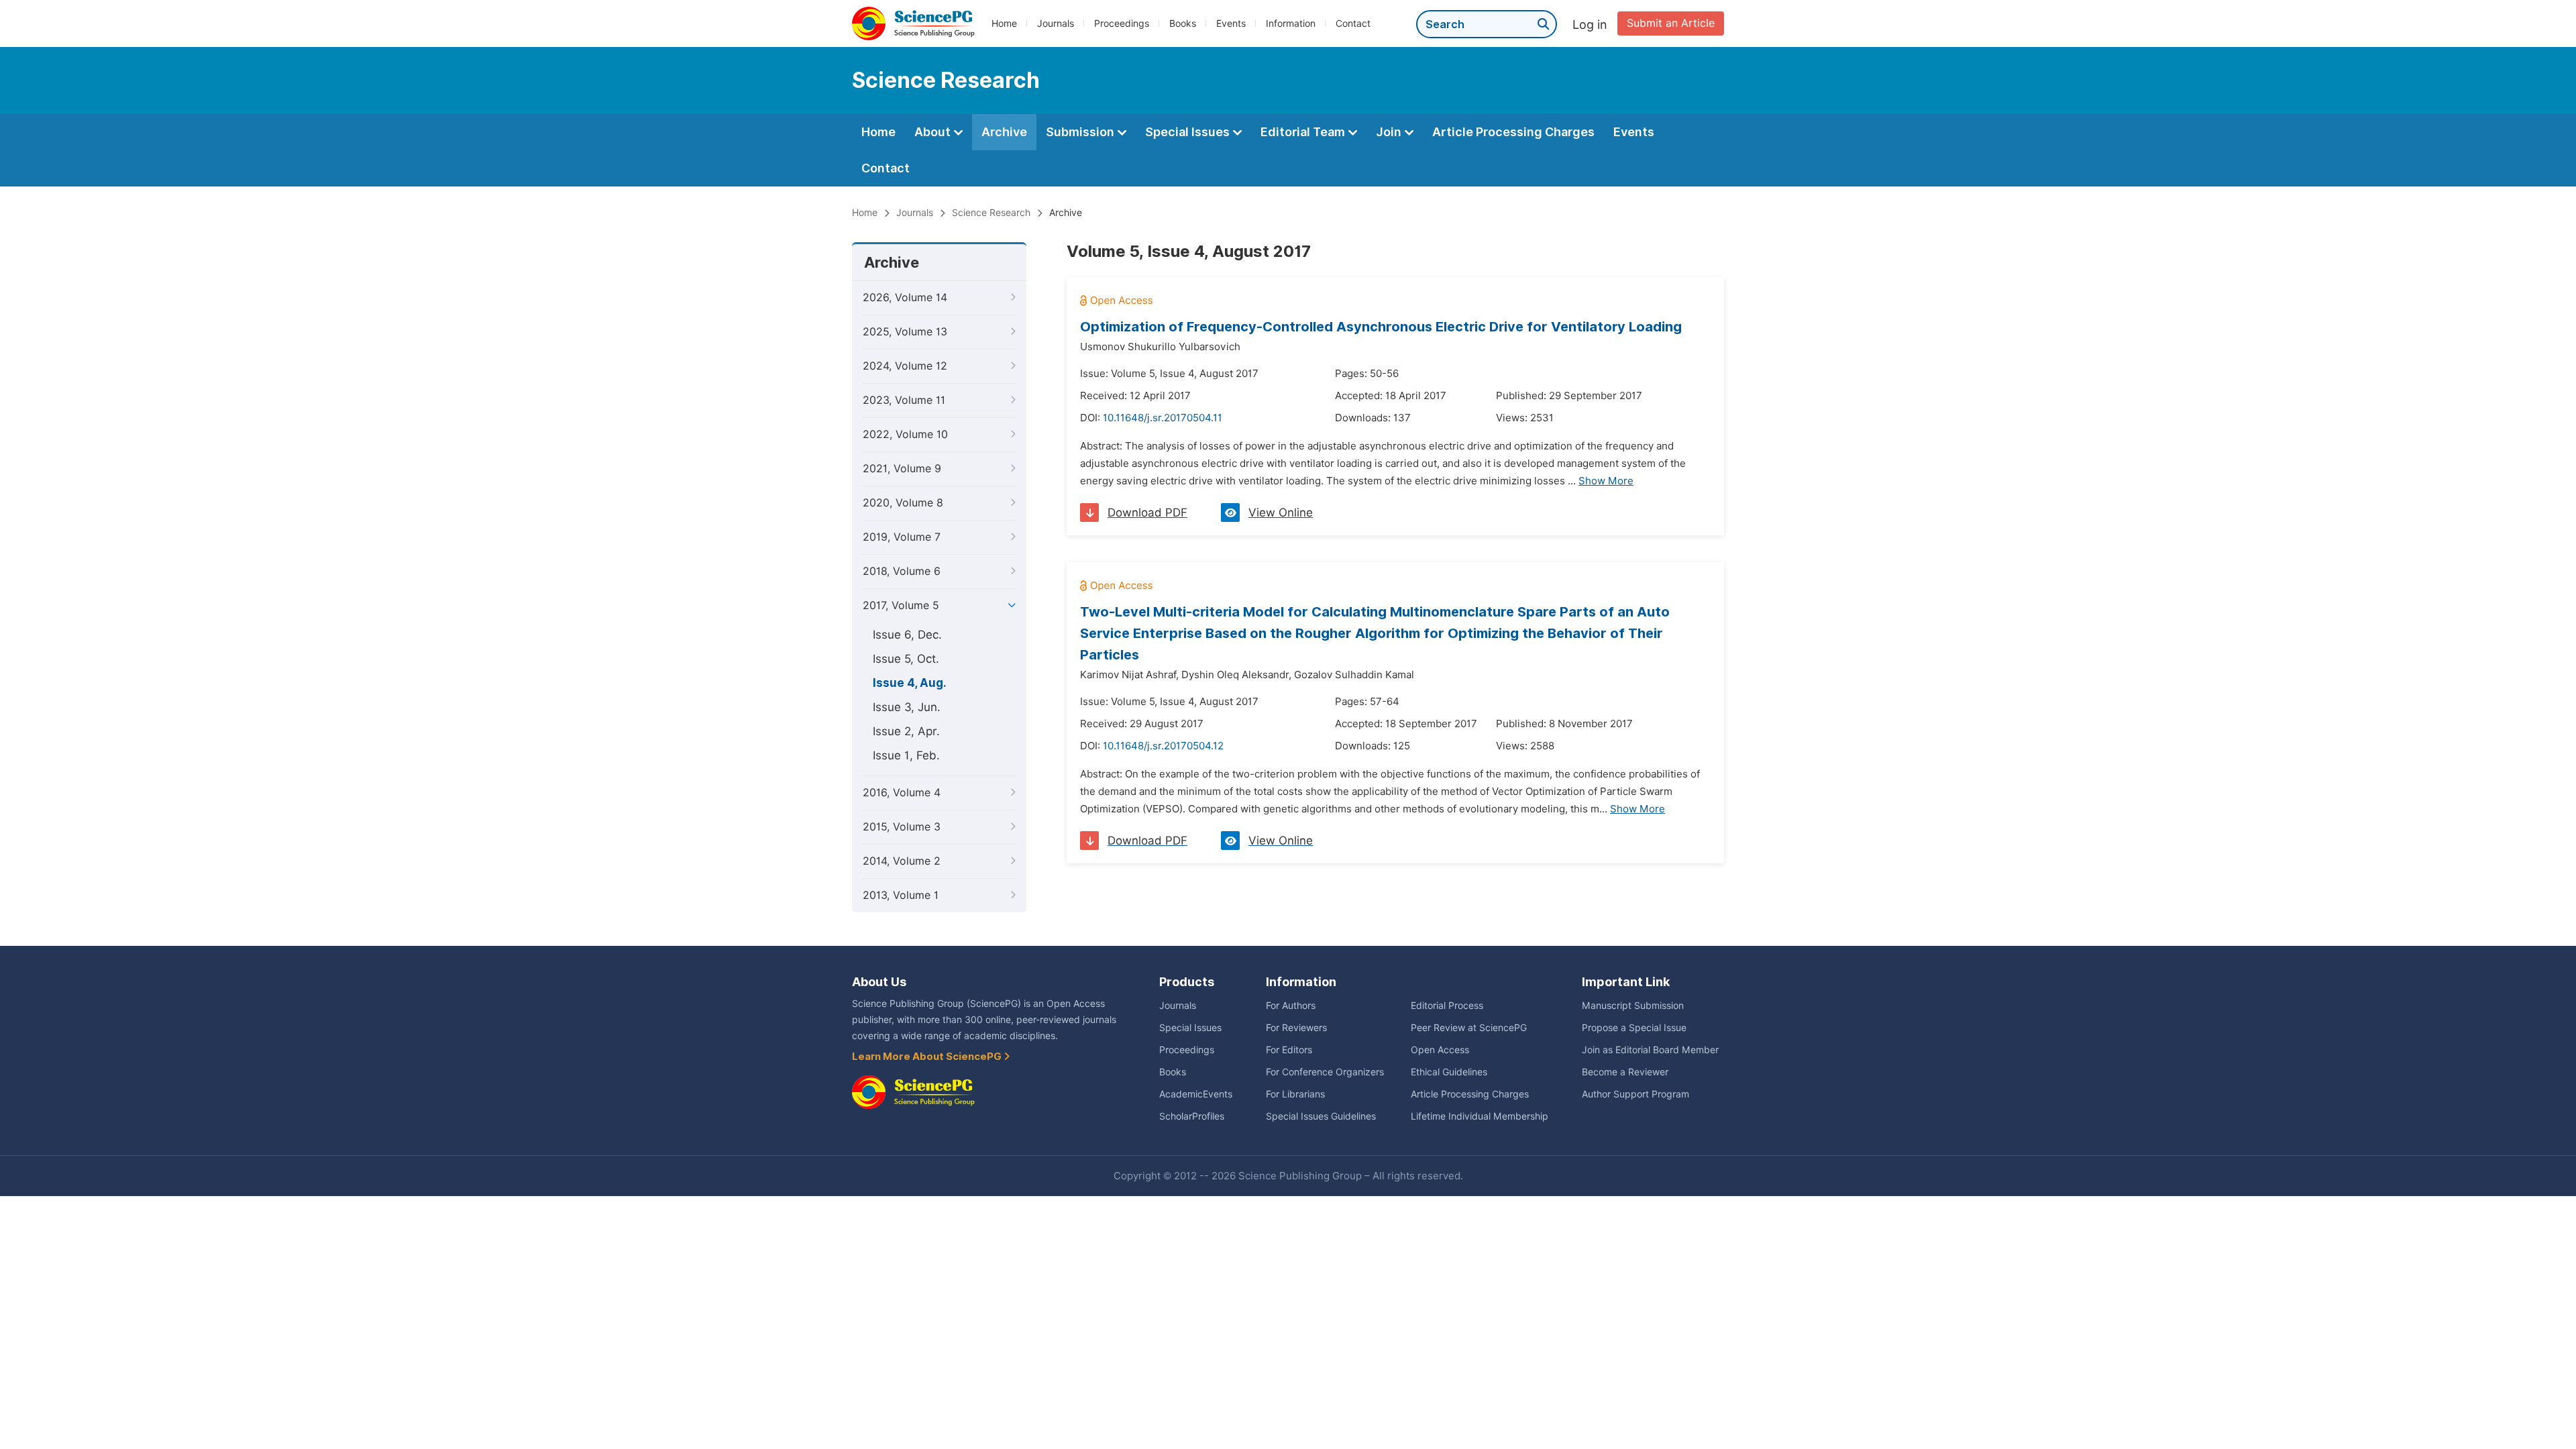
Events (1231, 23)
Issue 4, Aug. (910, 683)
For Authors (1291, 1006)
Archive (1004, 132)
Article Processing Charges (1513, 132)
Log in (1590, 24)
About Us (879, 982)
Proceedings (1122, 23)
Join (1390, 132)
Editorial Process (1447, 1006)
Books (1183, 23)
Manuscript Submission (1633, 1006)
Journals (1056, 23)
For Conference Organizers (1325, 1072)
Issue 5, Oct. (906, 659)
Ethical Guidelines (1449, 1072)
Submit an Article (1671, 23)
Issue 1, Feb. (906, 755)
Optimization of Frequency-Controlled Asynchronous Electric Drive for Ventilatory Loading (1381, 327)
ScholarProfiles (1192, 1116)
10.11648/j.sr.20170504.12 (1163, 746)
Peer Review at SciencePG (1469, 1028)
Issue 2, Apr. (906, 731)
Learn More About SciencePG (928, 1057)
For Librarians (1295, 1094)
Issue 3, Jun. (907, 707)
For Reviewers (1296, 1028)
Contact (1353, 23)
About (934, 132)
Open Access (1440, 1050)
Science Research (991, 213)
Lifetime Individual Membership (1480, 1116)
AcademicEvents (1196, 1094)
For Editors (1289, 1050)
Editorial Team (1304, 132)
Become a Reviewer (1625, 1072)
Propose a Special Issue (1634, 1028)
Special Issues (1189, 132)
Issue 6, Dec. (907, 635)
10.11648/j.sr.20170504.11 (1163, 418)
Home (1004, 23)
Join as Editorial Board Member (1650, 1050)
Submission (1081, 132)
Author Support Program (1635, 1094)
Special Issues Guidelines (1321, 1116)
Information (1291, 23)
